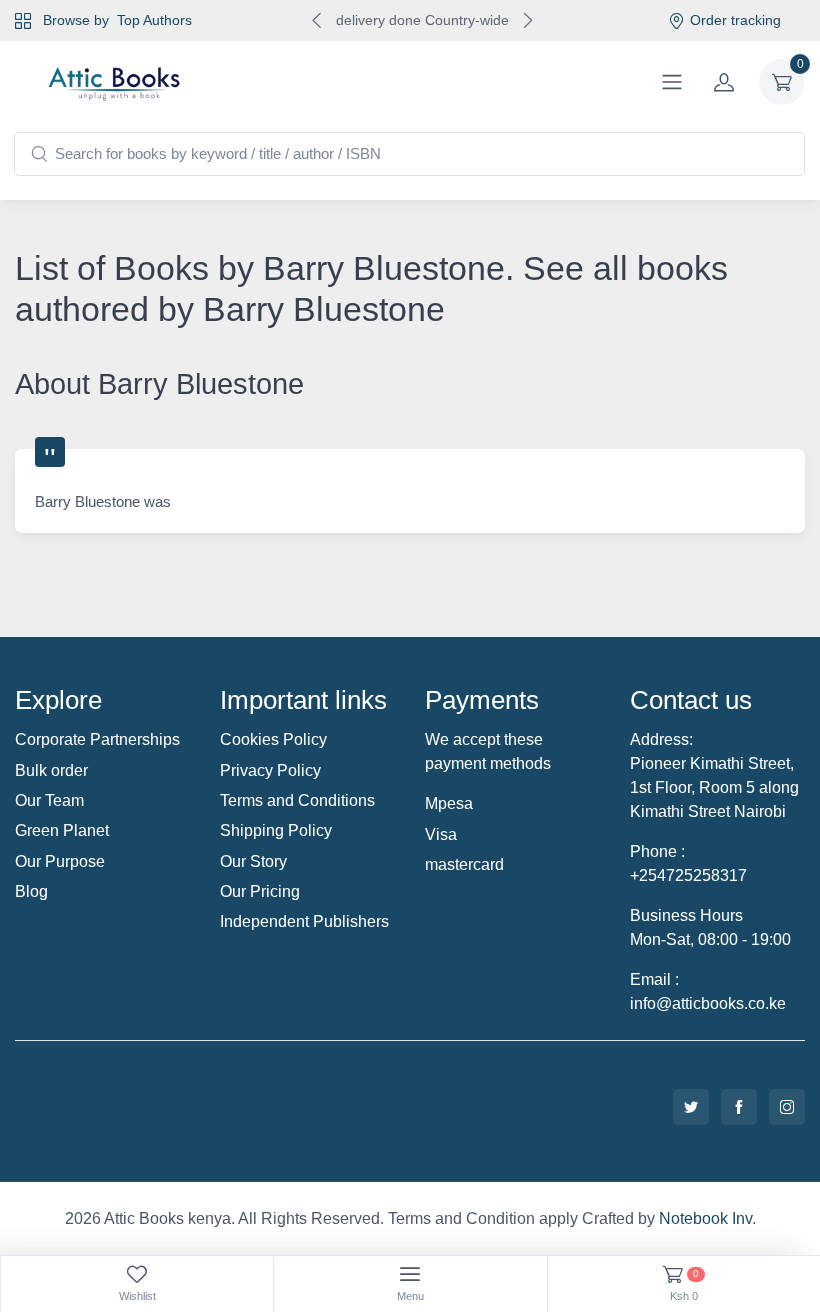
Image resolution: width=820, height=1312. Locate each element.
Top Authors (154, 20)
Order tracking (735, 20)
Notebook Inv (705, 1218)
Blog (31, 891)
